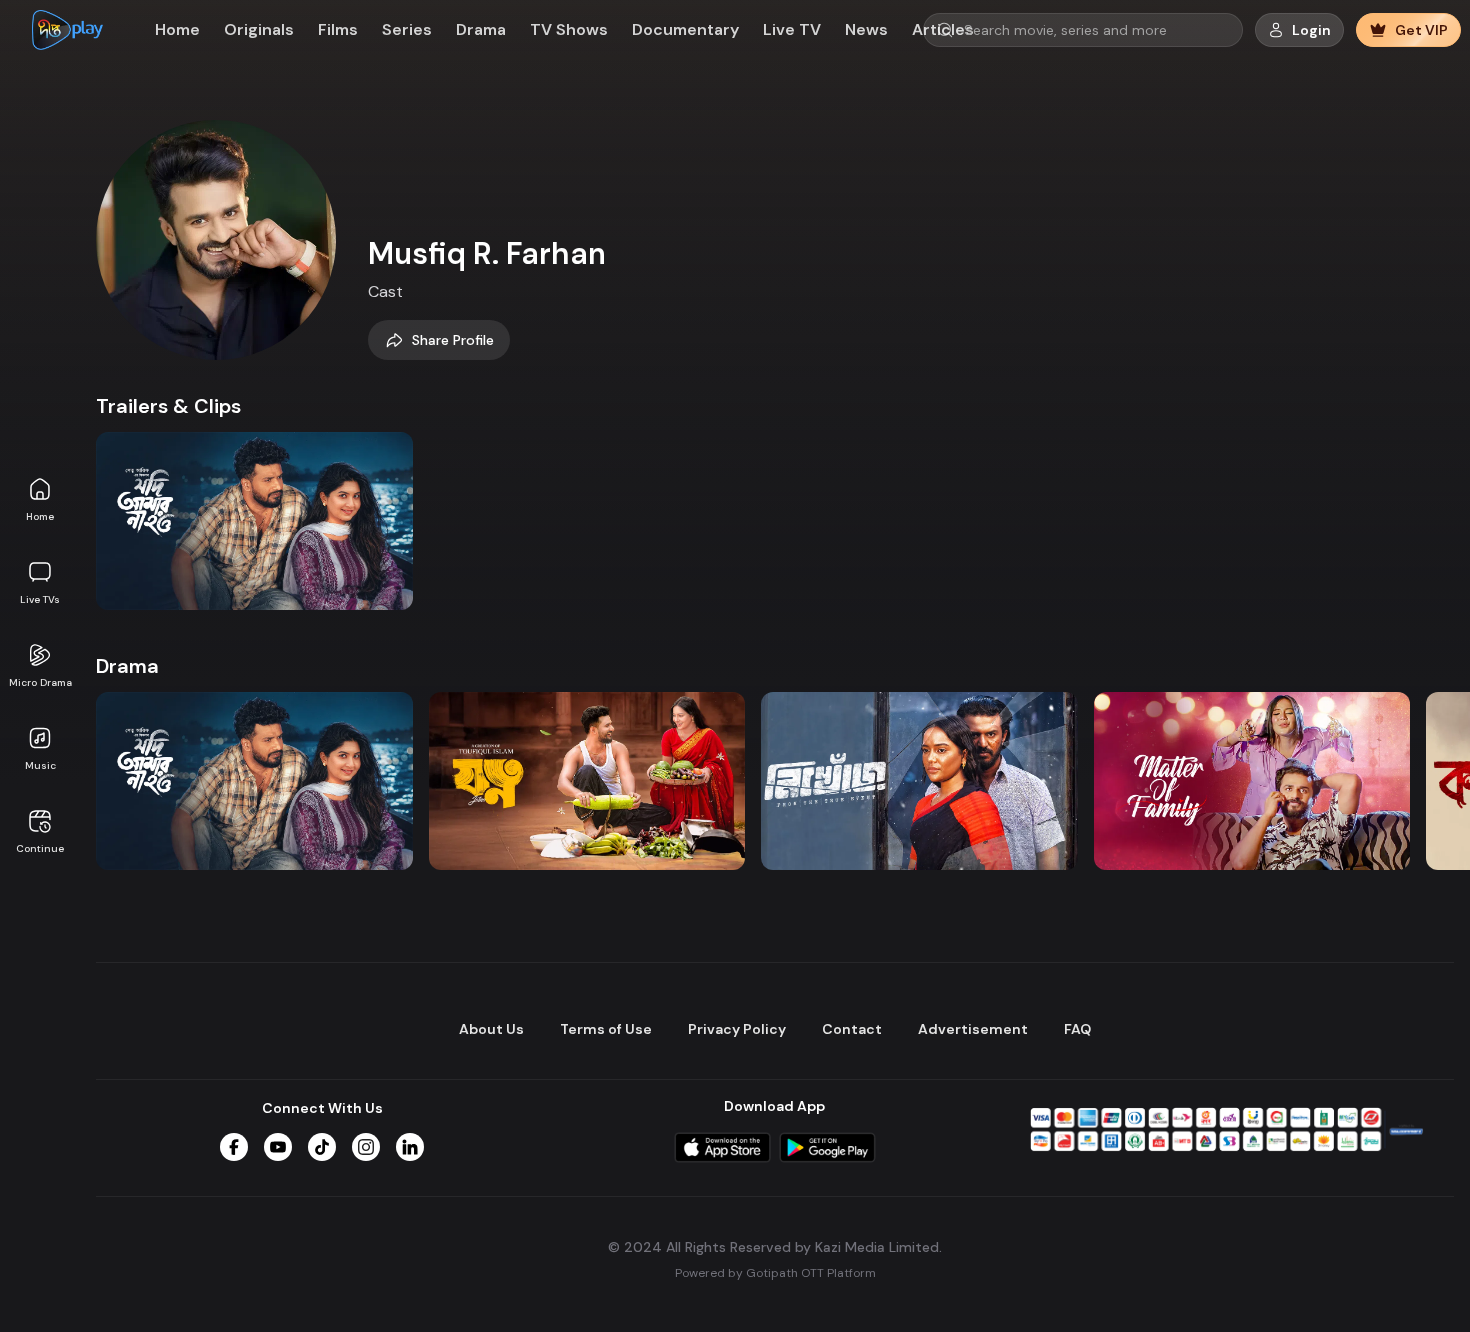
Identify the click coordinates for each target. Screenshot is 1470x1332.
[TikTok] (322, 1147)
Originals (259, 29)
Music (40, 765)
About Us (491, 1029)
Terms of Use (606, 1029)
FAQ (1077, 1029)
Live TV (792, 29)
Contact (852, 1029)
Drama (481, 29)
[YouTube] (278, 1147)
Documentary (685, 29)
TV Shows (569, 29)
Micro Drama (40, 682)
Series (407, 29)
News (866, 29)
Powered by (775, 1272)
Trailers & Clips (168, 406)
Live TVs (40, 599)
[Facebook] (234, 1147)
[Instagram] (366, 1147)
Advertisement (973, 1029)
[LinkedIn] (410, 1147)
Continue (40, 848)
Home (40, 516)
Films (338, 29)
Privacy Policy (737, 1029)
